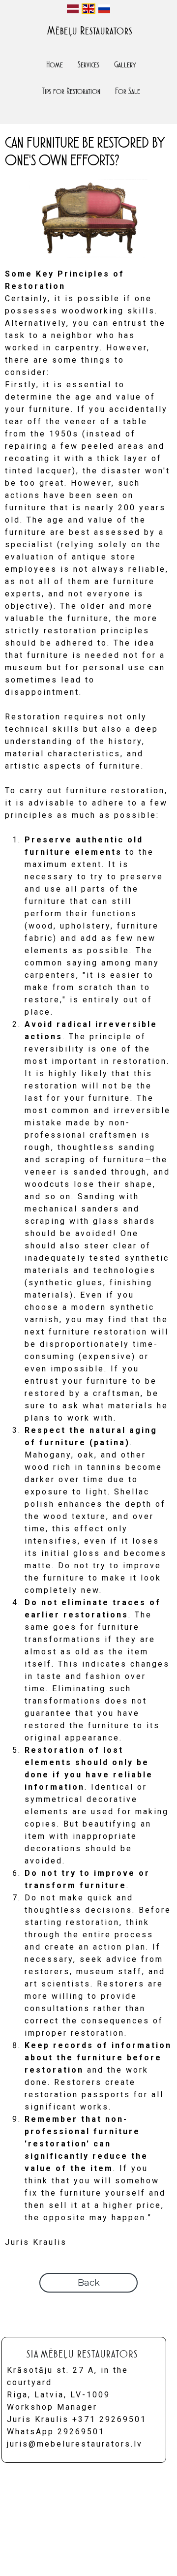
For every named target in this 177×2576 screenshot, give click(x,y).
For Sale (128, 91)
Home (55, 64)
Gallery (125, 64)
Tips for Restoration (71, 91)
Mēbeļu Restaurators (90, 31)
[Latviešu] (73, 9)
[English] (88, 9)
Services (88, 64)
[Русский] (104, 9)
